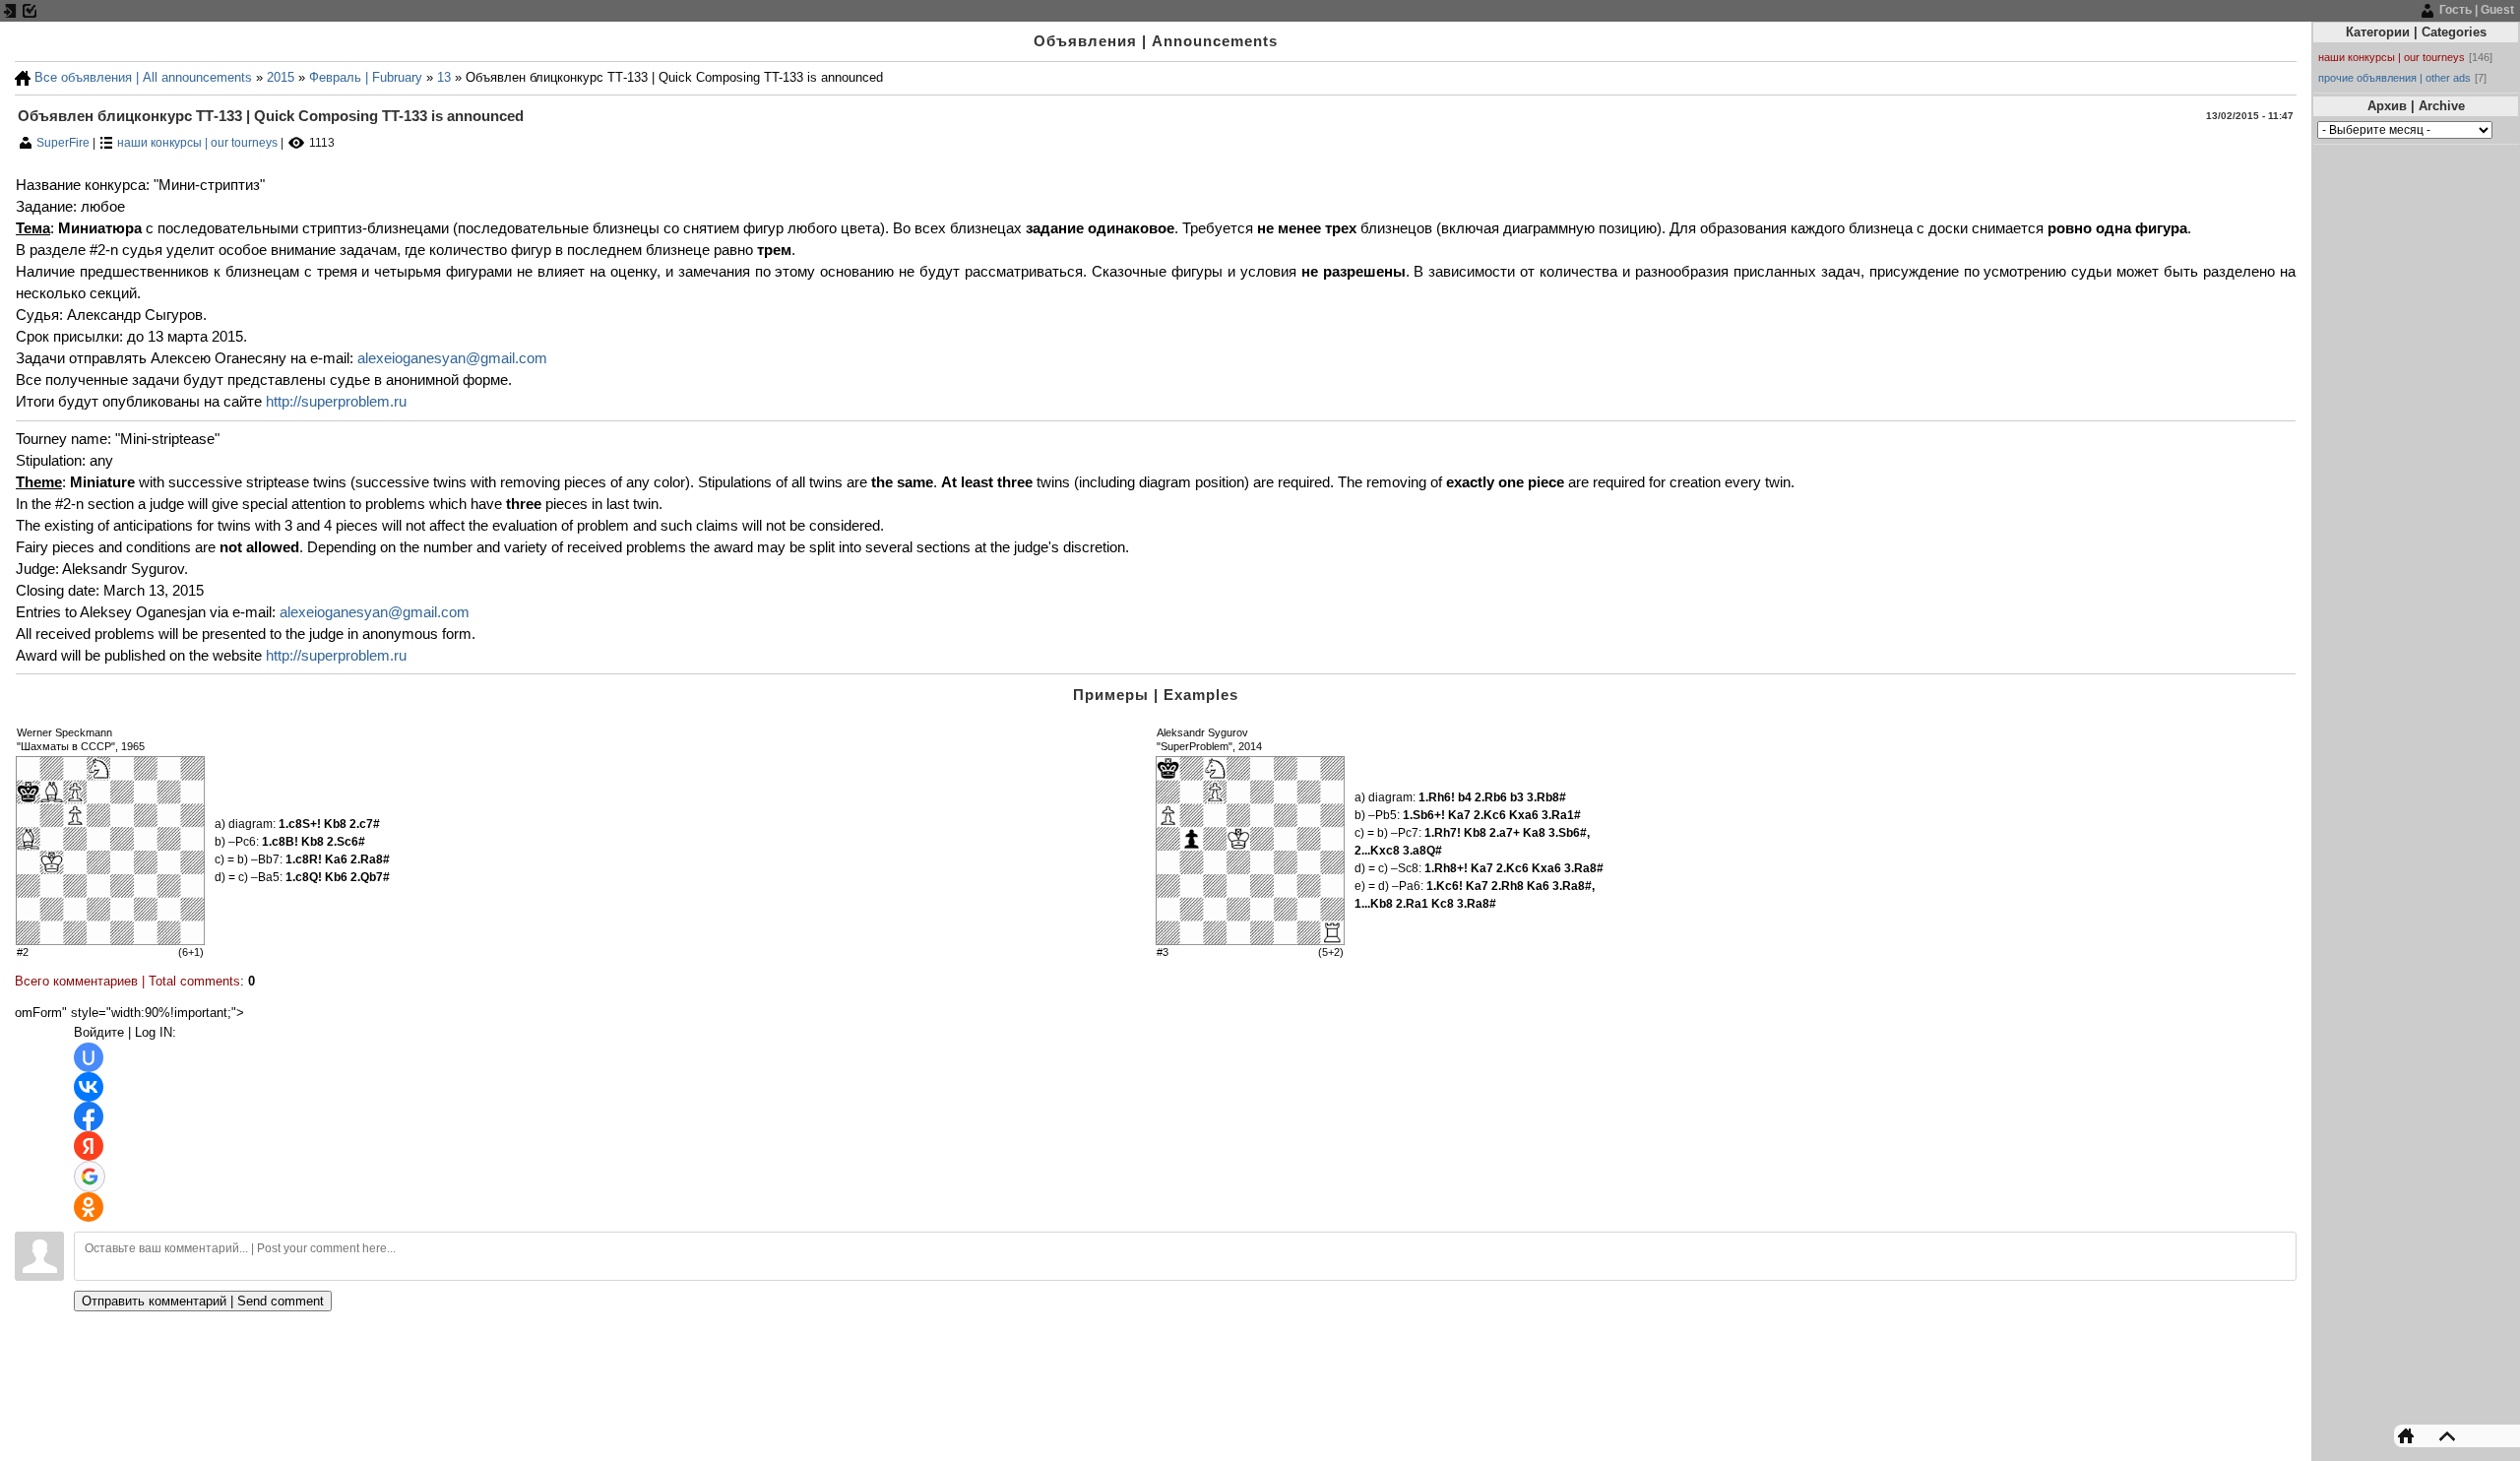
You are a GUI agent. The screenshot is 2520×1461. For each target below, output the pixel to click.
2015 (281, 77)
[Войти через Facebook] (89, 1116)
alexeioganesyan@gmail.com (452, 358)
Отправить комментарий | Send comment (203, 1301)
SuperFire (64, 143)
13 (444, 77)
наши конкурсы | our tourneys (197, 143)
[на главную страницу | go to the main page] (2411, 1435)
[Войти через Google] (90, 1176)
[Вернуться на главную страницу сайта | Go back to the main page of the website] (23, 77)
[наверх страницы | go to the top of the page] (2442, 1435)
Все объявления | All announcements (143, 77)
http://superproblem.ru (336, 402)
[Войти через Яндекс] (89, 1146)
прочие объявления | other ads (2394, 78)
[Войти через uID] (89, 1057)
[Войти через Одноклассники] (89, 1207)
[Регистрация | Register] (30, 10)
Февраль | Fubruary (366, 77)
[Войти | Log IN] (10, 10)
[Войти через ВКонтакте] (89, 1087)
